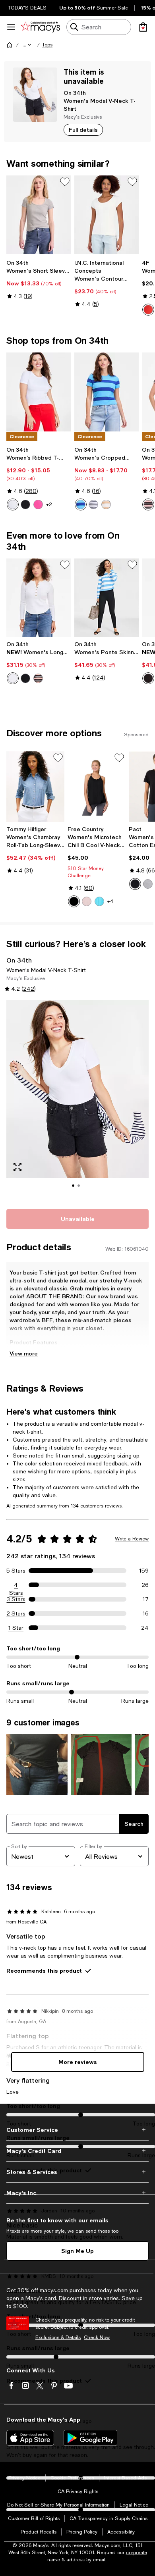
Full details (83, 130)
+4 (110, 901)
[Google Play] (90, 2438)
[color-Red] (148, 310)
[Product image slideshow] (77, 1100)
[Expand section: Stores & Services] (77, 2172)
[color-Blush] (87, 901)
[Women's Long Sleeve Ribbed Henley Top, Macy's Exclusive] (39, 598)
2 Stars (16, 1613)
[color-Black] (74, 901)
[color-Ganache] (148, 678)
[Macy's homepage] (10, 45)
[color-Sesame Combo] (106, 504)
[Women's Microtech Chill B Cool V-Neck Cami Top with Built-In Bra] (97, 787)
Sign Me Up (77, 2251)
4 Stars (16, 1585)
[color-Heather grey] (148, 884)
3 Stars (16, 1599)
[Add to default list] (65, 182)
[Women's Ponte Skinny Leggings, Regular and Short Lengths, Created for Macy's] (107, 598)
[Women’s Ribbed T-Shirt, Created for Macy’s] (39, 392)
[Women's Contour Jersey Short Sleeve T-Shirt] (107, 215)
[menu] (11, 27)
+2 (49, 504)
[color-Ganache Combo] (148, 504)
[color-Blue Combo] (81, 504)
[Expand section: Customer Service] (77, 2130)
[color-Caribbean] (99, 901)
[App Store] (30, 2438)
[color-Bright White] (13, 504)
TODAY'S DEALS (27, 8)
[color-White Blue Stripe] (93, 504)
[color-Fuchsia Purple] (38, 504)
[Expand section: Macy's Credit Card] (77, 2151)
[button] (27, 45)
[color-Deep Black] (25, 504)
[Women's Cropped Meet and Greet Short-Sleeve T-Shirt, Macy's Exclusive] (107, 392)
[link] (39, 279)
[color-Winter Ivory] (13, 678)
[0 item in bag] (143, 27)
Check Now (97, 2337)
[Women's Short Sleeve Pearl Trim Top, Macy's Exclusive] (39, 215)
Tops (47, 45)
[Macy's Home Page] (40, 27)
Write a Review (132, 1539)
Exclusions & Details (58, 2337)
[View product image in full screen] (17, 1167)
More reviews (78, 2062)
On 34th (75, 93)
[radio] (148, 310)
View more (24, 1353)
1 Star (16, 1628)
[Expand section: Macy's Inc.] (77, 2193)
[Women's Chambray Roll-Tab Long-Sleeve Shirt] (35, 787)
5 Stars (16, 1571)
